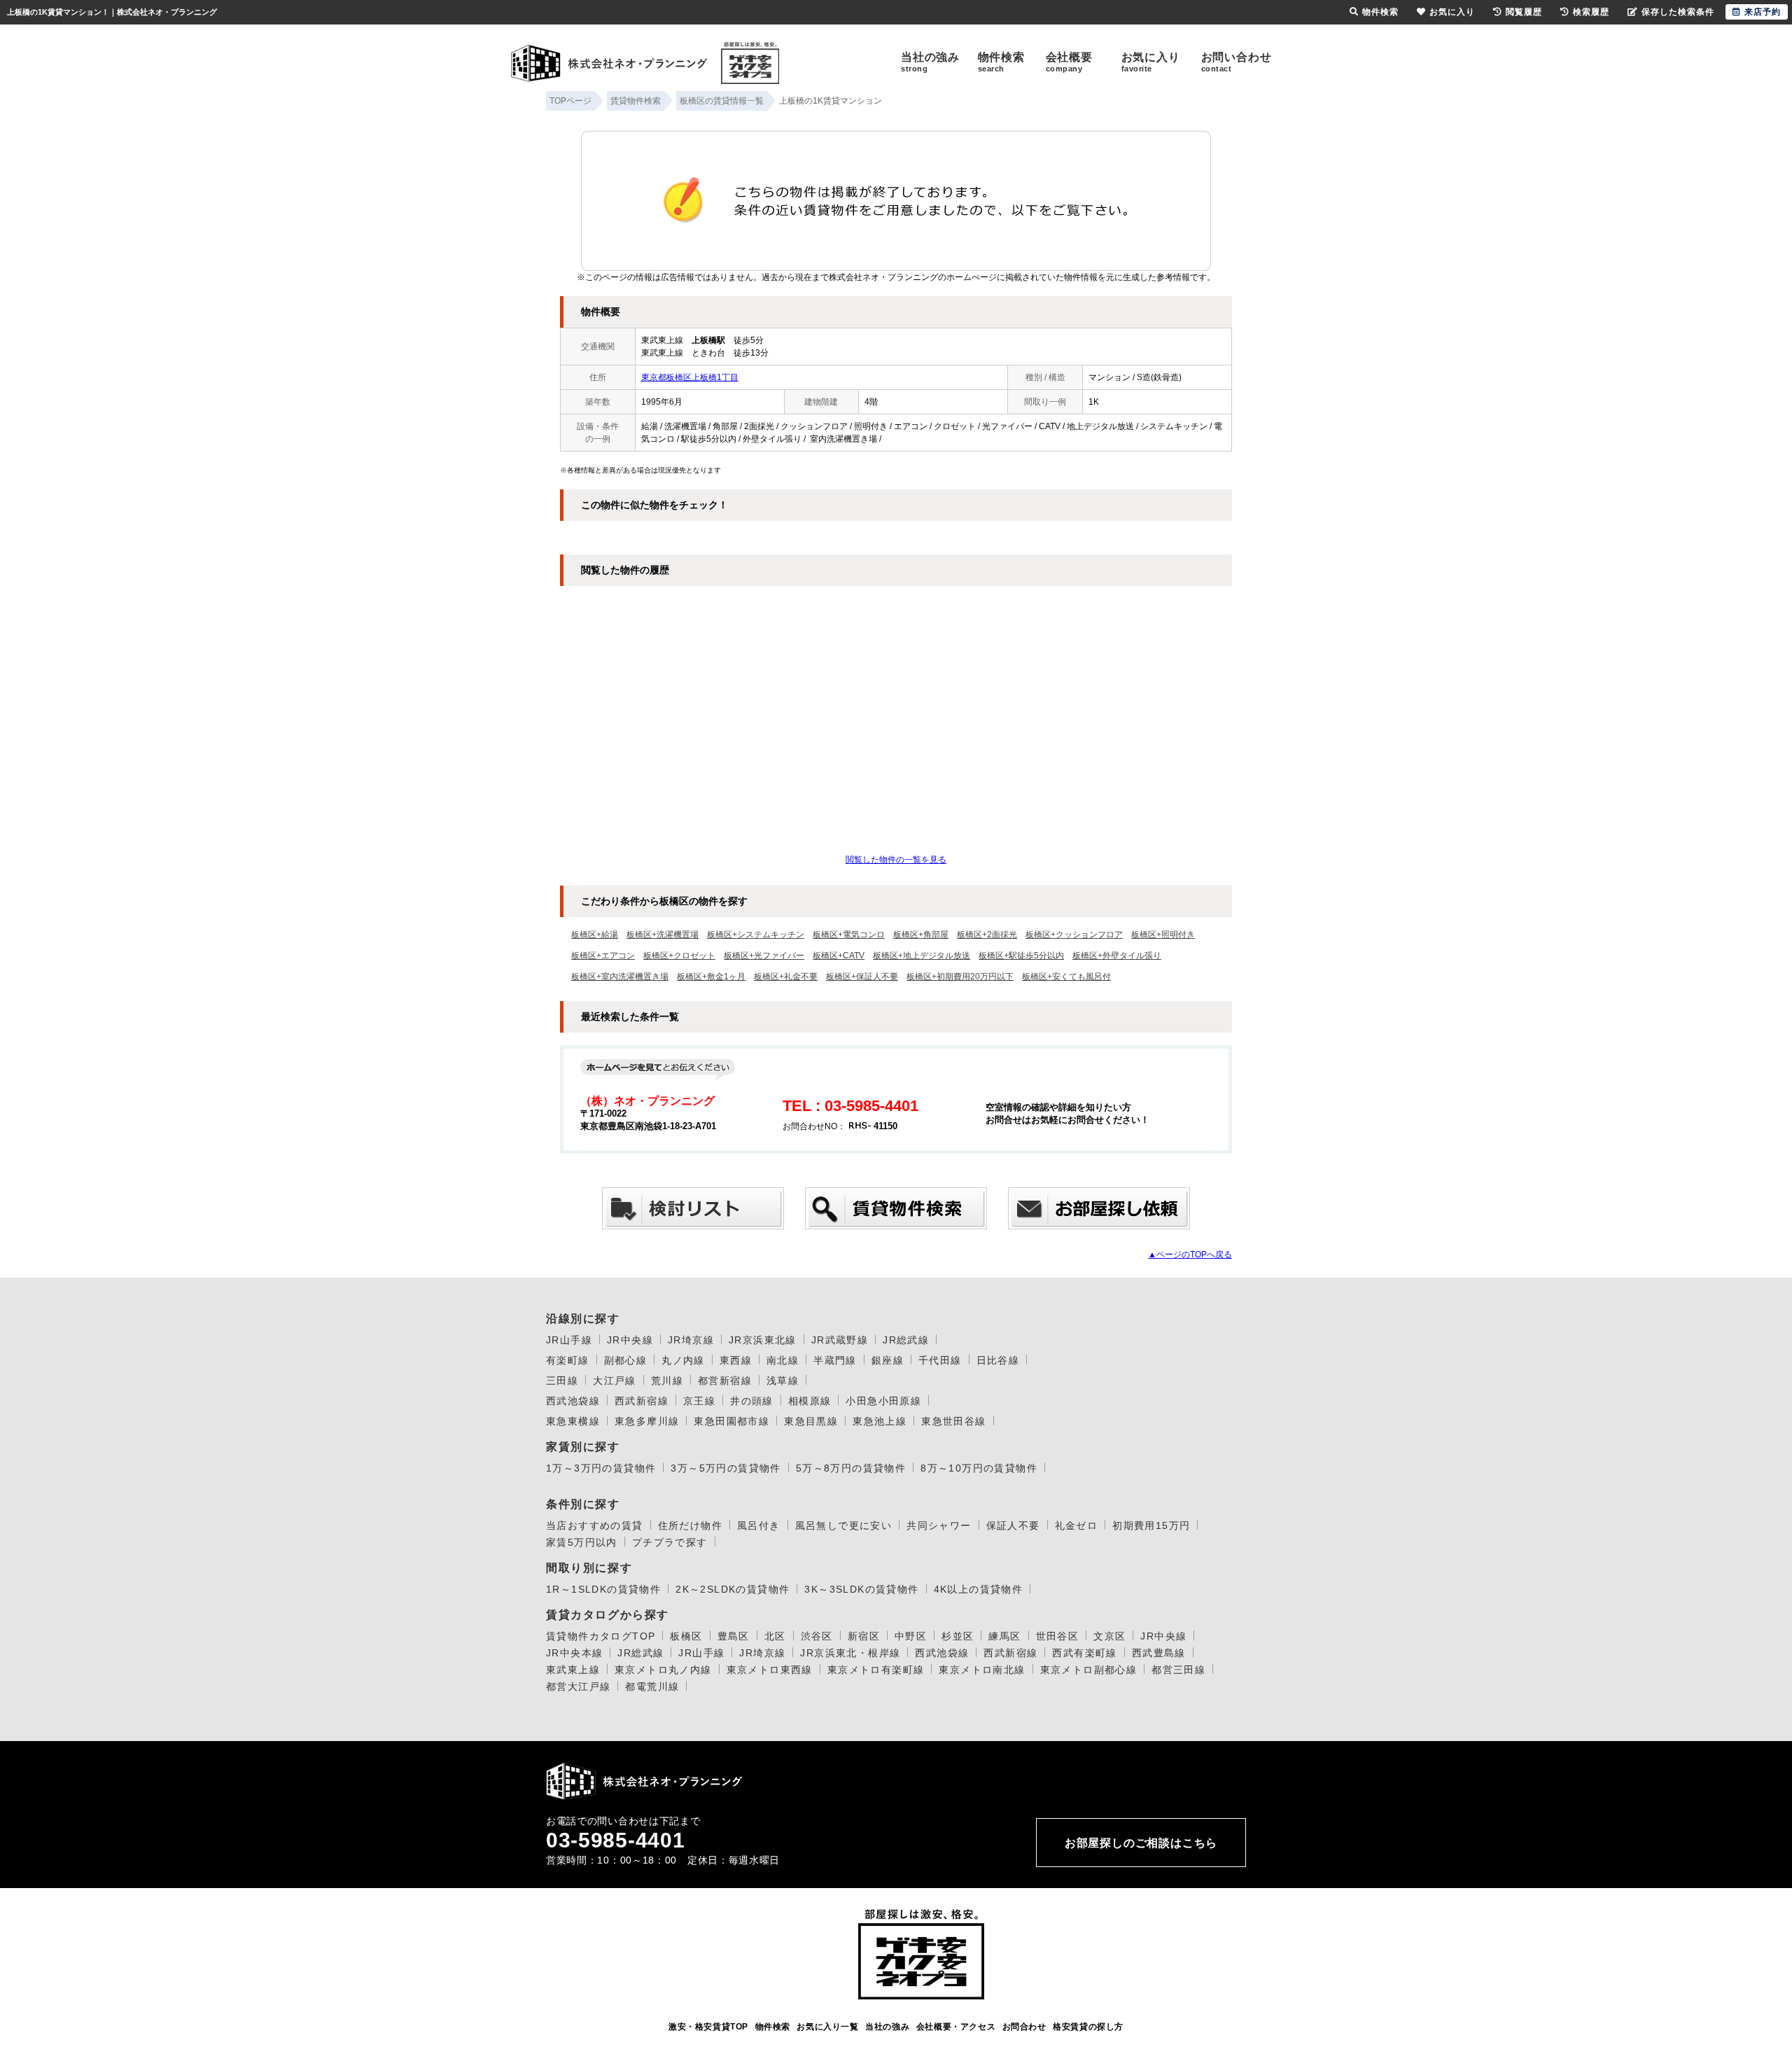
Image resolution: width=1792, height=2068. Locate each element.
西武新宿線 (642, 1401)
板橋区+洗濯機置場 (663, 935)
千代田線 (940, 1360)
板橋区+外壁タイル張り (1117, 956)
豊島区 (734, 1636)
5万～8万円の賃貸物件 (851, 1468)
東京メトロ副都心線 (1089, 1670)
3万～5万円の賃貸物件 (726, 1468)
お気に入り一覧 (827, 2027)
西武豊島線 (1159, 1653)
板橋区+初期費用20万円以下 (960, 977)
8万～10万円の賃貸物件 (979, 1468)
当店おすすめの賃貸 (595, 1525)
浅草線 (783, 1381)
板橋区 (686, 1636)
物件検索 (1001, 62)
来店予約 (1763, 12)
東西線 (736, 1360)
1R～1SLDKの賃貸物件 (603, 1589)
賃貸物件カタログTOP (601, 1636)
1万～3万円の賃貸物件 (601, 1468)
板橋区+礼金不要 (786, 977)
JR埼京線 (691, 1340)
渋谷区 (817, 1636)
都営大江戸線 (578, 1686)
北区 (775, 1636)
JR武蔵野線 (840, 1340)
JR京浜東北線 (763, 1340)
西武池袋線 (573, 1401)
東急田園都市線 (731, 1421)
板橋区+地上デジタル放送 (922, 956)
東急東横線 (573, 1421)
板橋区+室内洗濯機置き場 (620, 977)
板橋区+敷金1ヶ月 (711, 977)
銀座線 (888, 1360)
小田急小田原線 (883, 1401)
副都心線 (626, 1360)
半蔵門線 (835, 1360)
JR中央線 (630, 1340)
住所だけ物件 (690, 1525)
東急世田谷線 (953, 1421)
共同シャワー (939, 1525)
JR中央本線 (574, 1653)
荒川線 (667, 1381)
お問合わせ (1024, 2027)
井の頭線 (752, 1401)
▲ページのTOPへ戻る (1190, 1255)
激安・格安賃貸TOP (708, 2027)
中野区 (911, 1636)
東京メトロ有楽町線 (876, 1670)
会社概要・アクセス (956, 2027)
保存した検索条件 (1678, 12)
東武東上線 (573, 1670)
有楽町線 (568, 1360)
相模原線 (810, 1401)
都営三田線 (1178, 1670)
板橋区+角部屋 (921, 935)
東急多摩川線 (647, 1421)
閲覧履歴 (1524, 12)
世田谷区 (1058, 1636)
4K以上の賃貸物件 (979, 1589)
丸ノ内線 (683, 1360)
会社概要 (1069, 62)
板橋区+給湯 (595, 935)
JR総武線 (906, 1340)
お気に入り (1151, 62)
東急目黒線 (811, 1421)
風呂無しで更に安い (844, 1525)
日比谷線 (998, 1360)
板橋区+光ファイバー (764, 956)
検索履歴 (1591, 12)
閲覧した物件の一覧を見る (896, 860)
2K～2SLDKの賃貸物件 (733, 1589)
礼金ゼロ (1077, 1525)
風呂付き (759, 1525)
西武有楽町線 (1084, 1653)
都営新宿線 (725, 1381)
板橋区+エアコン (603, 956)
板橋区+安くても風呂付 (1066, 977)
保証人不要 (1013, 1525)
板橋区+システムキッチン (756, 935)
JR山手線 (569, 1340)
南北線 (783, 1360)
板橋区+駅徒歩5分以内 (1021, 956)
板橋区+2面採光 (987, 935)
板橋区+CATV (839, 956)
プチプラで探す (670, 1542)
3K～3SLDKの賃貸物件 (861, 1589)
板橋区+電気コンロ (849, 935)
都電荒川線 (652, 1686)
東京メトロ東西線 (770, 1670)
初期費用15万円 (1151, 1525)
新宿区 (864, 1636)
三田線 (562, 1381)
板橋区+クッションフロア (1074, 935)
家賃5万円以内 (582, 1542)
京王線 (699, 1401)
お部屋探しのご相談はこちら (1141, 1843)
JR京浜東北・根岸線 (850, 1653)
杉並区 (958, 1636)
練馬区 (1004, 1636)
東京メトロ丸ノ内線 (663, 1670)
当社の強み (930, 62)
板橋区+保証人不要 (862, 977)
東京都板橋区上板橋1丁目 (690, 377)
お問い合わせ (1237, 62)
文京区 (1109, 1636)
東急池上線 (880, 1421)
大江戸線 (615, 1381)
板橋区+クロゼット (679, 956)
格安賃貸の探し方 (1088, 2027)
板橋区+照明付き (1163, 935)
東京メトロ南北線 (982, 1670)
